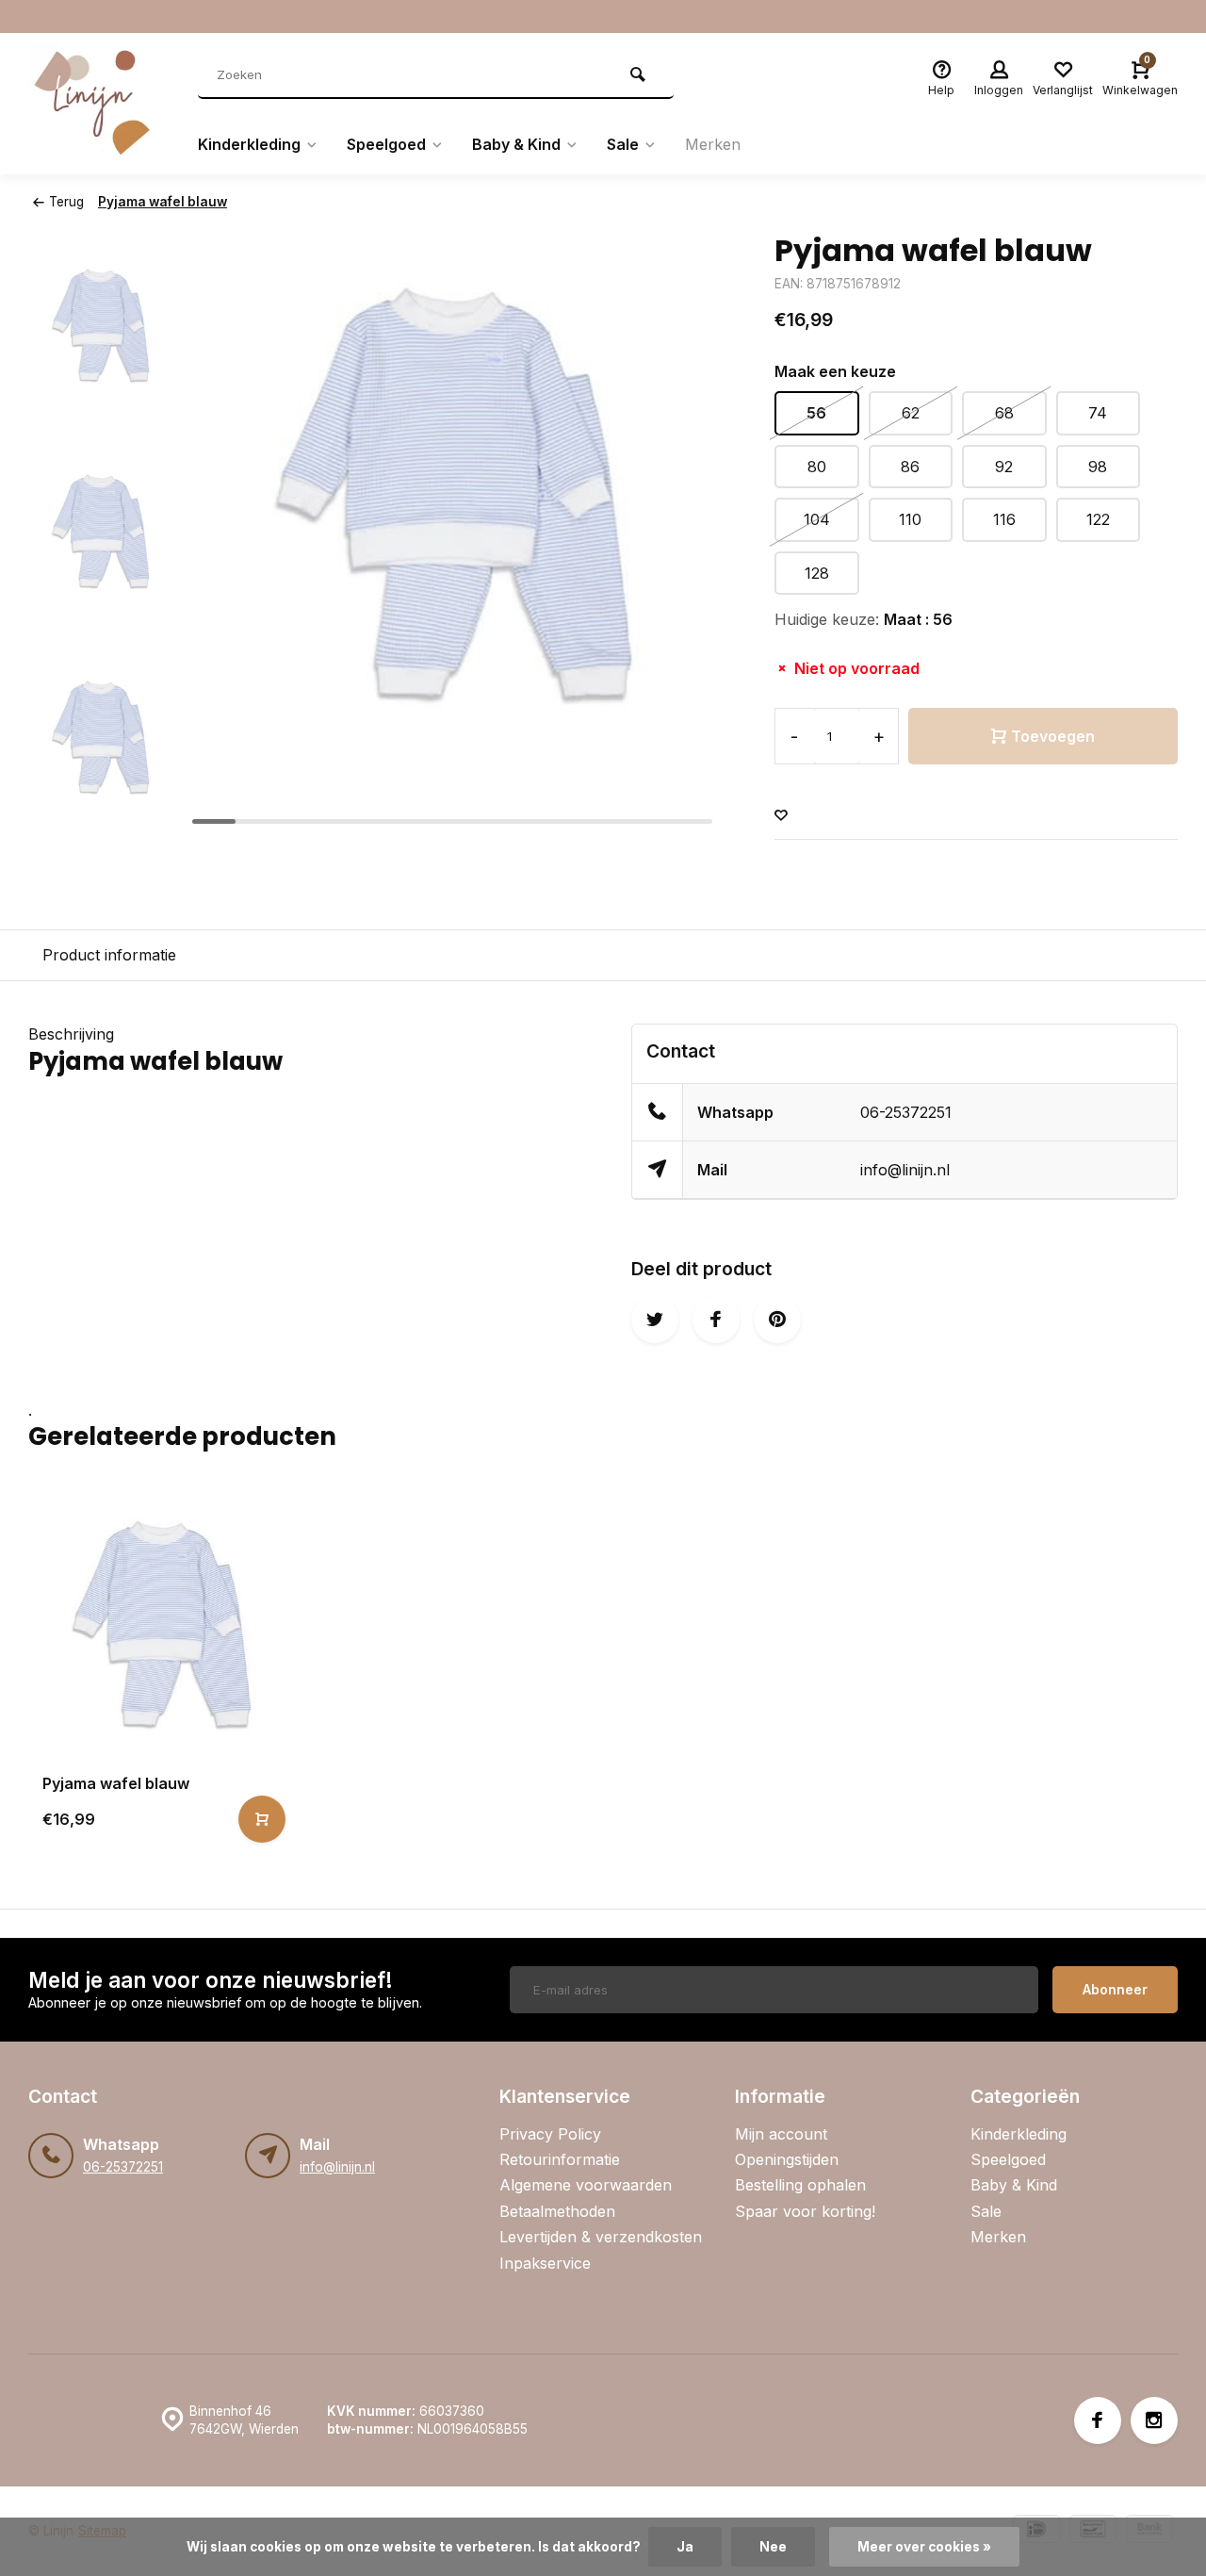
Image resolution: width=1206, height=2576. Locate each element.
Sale (623, 144)
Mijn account (781, 2134)
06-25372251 (906, 1112)
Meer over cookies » (924, 2547)
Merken (713, 144)
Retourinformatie (560, 2159)
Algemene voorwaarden (586, 2185)
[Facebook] (1098, 2420)
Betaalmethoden (557, 2211)
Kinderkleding (249, 144)
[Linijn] (99, 104)
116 (1004, 519)
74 (1098, 413)
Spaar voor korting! (805, 2211)
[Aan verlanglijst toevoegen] (781, 816)
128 (817, 573)
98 (1098, 467)
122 (1098, 519)
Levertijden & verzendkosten (601, 2237)
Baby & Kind (516, 144)
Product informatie (109, 955)
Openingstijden (787, 2159)
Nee (773, 2547)
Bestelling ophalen (800, 2185)
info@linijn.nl (905, 1170)
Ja (685, 2547)
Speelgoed (386, 144)
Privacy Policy (550, 2134)
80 (817, 467)
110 (910, 519)
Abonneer (1115, 1989)
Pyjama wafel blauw (163, 202)
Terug (66, 202)
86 (910, 467)
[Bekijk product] (262, 1819)
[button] (101, 816)
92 (1004, 467)
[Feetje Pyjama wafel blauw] (162, 1625)
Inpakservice (545, 2263)
